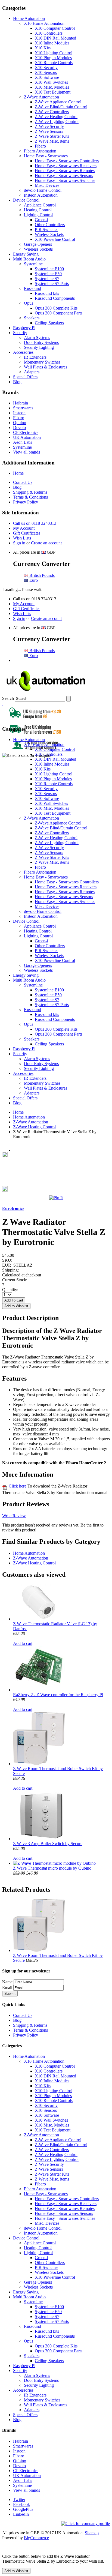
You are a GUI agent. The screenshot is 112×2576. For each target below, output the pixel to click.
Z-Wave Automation (41, 97)
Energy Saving (26, 254)
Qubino (20, 423)
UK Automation (27, 437)
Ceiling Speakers (49, 323)
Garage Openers (38, 244)
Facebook (21, 2504)
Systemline (33, 264)
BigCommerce (36, 2538)
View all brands (27, 452)
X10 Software (47, 77)
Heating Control (38, 210)
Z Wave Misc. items (52, 141)
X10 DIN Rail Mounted (55, 38)
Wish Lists (22, 538)
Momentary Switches (42, 362)
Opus (29, 303)
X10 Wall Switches (51, 82)
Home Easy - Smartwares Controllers (67, 161)
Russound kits (47, 293)
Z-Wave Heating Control (56, 117)
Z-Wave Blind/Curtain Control (61, 107)
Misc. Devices (47, 185)
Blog (17, 382)
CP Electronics (26, 432)
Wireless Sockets (49, 234)
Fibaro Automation (40, 151)
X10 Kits (43, 48)
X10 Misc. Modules (52, 87)
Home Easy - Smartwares (46, 156)
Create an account (46, 543)
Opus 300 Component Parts (59, 313)
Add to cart (23, 1643)
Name (7, 1982)
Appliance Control (40, 205)
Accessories (23, 352)
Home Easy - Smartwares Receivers (66, 166)
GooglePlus (23, 2509)
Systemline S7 (47, 279)
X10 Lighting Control (54, 53)
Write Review (14, 1516)
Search (8, 698)
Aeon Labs (23, 442)
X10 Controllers (49, 33)
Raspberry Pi (24, 328)
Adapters (32, 372)
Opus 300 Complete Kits (56, 308)
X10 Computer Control (55, 28)
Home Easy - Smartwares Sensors (64, 176)
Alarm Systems (37, 338)
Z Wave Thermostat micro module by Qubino (52, 1868)
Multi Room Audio (29, 259)
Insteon (19, 413)
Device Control (26, 200)
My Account (24, 528)
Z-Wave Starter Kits (52, 136)
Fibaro (40, 146)
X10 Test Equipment (53, 92)
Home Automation (29, 18)
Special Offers (25, 377)
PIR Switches (46, 230)
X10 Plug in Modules (53, 58)
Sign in (19, 543)
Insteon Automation (41, 195)
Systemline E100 (49, 269)
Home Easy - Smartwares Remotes (65, 171)
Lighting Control (38, 215)
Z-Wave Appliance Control (58, 102)
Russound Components (55, 298)
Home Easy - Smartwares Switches (65, 180)
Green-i (41, 220)
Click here (18, 1486)
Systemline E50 (48, 274)
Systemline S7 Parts (52, 284)
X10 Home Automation (44, 23)
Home (18, 473)
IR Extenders (35, 357)
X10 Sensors (46, 72)
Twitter (19, 2499)
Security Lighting (39, 347)
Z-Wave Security (49, 126)
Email (7, 1988)
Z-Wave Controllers (52, 112)
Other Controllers (50, 225)
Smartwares (23, 408)
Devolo (19, 428)
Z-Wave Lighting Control (57, 122)
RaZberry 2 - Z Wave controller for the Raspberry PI (58, 1695)
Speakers (32, 318)
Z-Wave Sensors (49, 131)
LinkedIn (21, 2514)
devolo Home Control (43, 190)
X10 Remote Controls (54, 63)
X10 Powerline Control (55, 239)
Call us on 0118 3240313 (35, 523)
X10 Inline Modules (52, 43)
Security (20, 333)
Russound (32, 288)
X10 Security (46, 68)
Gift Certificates (27, 533)
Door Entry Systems (41, 342)
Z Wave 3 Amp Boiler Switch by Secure (48, 1844)
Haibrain (21, 403)
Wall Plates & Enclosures (46, 367)
